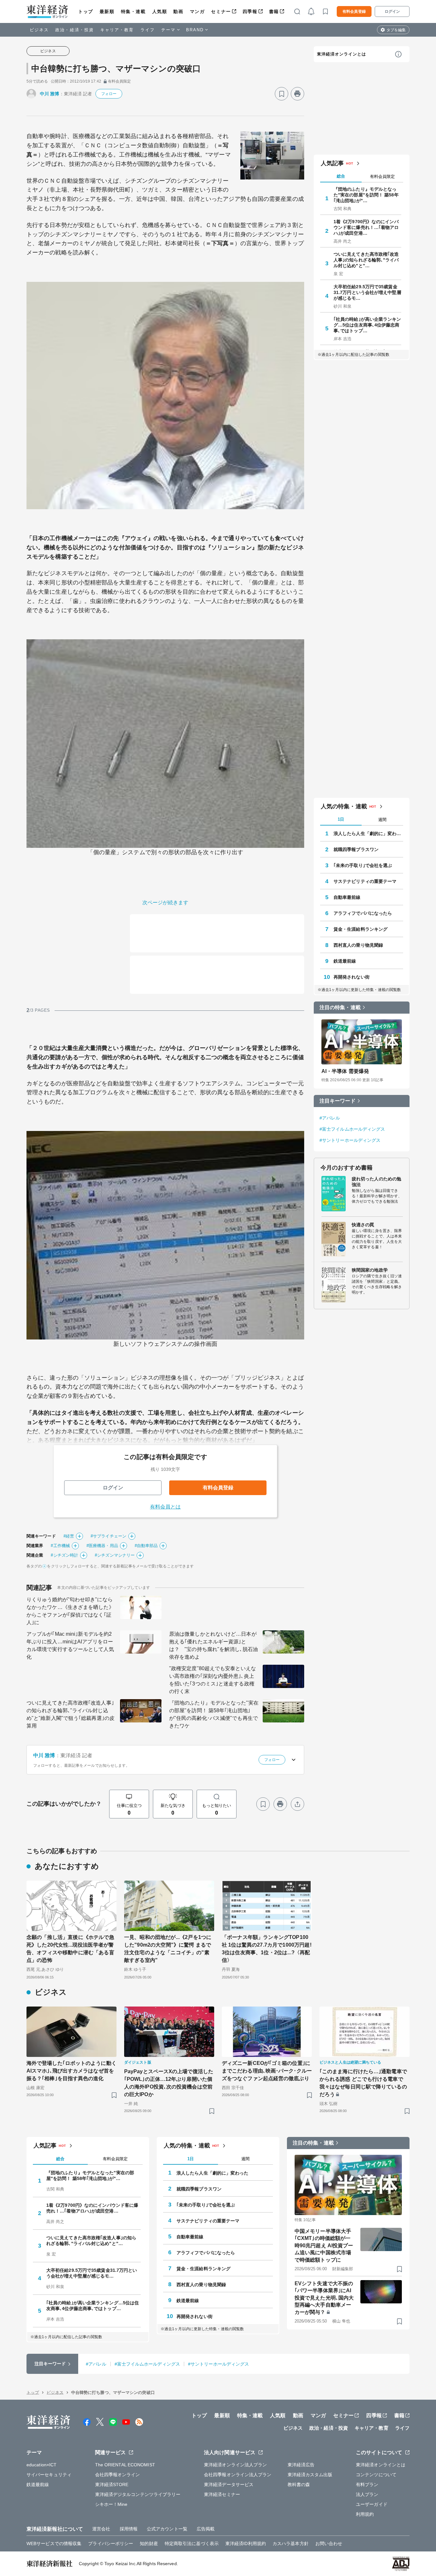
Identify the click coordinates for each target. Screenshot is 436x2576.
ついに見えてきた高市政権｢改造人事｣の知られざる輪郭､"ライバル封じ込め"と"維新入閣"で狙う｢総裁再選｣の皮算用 (71, 1714)
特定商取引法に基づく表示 (192, 2543)
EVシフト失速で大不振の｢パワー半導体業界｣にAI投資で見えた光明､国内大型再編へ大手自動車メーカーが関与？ (324, 2298)
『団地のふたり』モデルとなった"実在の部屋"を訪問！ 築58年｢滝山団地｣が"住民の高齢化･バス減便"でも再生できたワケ (214, 1714)
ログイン (392, 11)
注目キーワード (338, 1101)
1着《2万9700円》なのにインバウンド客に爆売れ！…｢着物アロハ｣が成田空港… (366, 227)
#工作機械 (60, 1546)
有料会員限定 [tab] (382, 176)
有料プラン (367, 2484)
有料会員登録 (354, 11)
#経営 (69, 1536)
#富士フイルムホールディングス (352, 1129)
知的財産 (149, 2543)
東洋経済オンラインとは (342, 54)
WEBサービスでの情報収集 (54, 2543)
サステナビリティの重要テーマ (365, 881)
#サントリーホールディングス (350, 1140)
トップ (86, 11)
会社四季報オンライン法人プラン (238, 2475)
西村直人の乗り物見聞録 (358, 945)
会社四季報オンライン (118, 2475)
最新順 (107, 11)
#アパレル (330, 1118)
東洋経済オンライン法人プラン (235, 2465)
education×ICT (41, 2465)
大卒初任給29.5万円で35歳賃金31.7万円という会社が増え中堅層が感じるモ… (367, 292)
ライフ (148, 30)
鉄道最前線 (345, 961)
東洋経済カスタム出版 (310, 2475)
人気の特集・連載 (344, 806)
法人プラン (367, 2494)
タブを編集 (396, 30)
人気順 (160, 11)
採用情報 (129, 2529)
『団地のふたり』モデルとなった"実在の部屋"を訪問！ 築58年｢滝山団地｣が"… (366, 195)
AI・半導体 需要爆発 (345, 1071)
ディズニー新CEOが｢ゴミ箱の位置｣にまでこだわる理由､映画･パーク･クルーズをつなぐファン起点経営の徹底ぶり (267, 2071)
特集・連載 (133, 11)
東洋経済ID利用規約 (246, 2543)
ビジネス (39, 30)
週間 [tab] (382, 820)
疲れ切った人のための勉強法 (376, 1182)
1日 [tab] (341, 819)
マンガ (197, 11)
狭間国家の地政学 (370, 1270)
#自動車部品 (146, 1546)
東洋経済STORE (112, 2484)
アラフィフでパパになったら (363, 913)
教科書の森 (299, 2484)
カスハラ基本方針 (291, 2543)
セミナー (221, 11)
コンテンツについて (376, 2475)
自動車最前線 (347, 897)
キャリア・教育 (117, 30)
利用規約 (365, 2514)
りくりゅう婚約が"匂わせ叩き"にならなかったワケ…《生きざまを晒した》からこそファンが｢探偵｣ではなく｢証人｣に (70, 1611)
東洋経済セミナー (222, 2494)
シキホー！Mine (111, 2504)
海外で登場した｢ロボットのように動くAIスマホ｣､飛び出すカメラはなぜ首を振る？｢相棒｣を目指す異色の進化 (71, 2071)
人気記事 (332, 163)
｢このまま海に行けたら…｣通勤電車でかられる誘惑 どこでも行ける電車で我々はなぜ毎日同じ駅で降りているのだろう (363, 2083)
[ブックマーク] (282, 94)
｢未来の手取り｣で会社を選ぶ (363, 865)
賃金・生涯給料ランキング (361, 929)
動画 (178, 11)
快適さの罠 (363, 1225)
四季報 (250, 11)
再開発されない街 (352, 977)
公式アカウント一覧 (167, 2529)
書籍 (274, 11)
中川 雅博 (50, 94)
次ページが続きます (165, 903)
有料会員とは (165, 1507)
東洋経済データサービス (229, 2484)
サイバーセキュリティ (49, 2475)
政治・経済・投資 (75, 30)
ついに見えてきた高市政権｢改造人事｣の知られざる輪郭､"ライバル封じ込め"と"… (366, 260)
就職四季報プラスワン (356, 849)
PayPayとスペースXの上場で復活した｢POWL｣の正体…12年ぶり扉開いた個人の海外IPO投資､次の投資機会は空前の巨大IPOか (169, 2083)
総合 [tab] (341, 176)
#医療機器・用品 (102, 1546)
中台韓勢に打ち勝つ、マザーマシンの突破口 (116, 69)
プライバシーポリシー (111, 2543)
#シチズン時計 (64, 1555)
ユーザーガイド (372, 2504)
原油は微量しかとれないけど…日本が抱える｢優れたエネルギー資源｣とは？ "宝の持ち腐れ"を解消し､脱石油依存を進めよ (214, 1645)
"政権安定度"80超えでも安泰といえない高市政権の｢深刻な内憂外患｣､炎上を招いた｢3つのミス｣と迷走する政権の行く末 (213, 1680)
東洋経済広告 (301, 2465)
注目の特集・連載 (340, 1007)
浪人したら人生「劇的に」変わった (368, 833)
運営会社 (101, 2529)
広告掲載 (206, 2529)
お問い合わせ (329, 2543)
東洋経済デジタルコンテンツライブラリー (138, 2494)
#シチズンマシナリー (115, 1555)
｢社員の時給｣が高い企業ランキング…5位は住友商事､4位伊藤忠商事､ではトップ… (367, 325)
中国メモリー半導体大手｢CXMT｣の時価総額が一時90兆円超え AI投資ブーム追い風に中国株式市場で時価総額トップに (324, 2246)
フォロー (109, 94)
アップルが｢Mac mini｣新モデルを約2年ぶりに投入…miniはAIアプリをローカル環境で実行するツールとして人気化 (70, 1645)
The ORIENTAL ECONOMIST (125, 2465)
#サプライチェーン (109, 1536)
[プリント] (297, 94)
